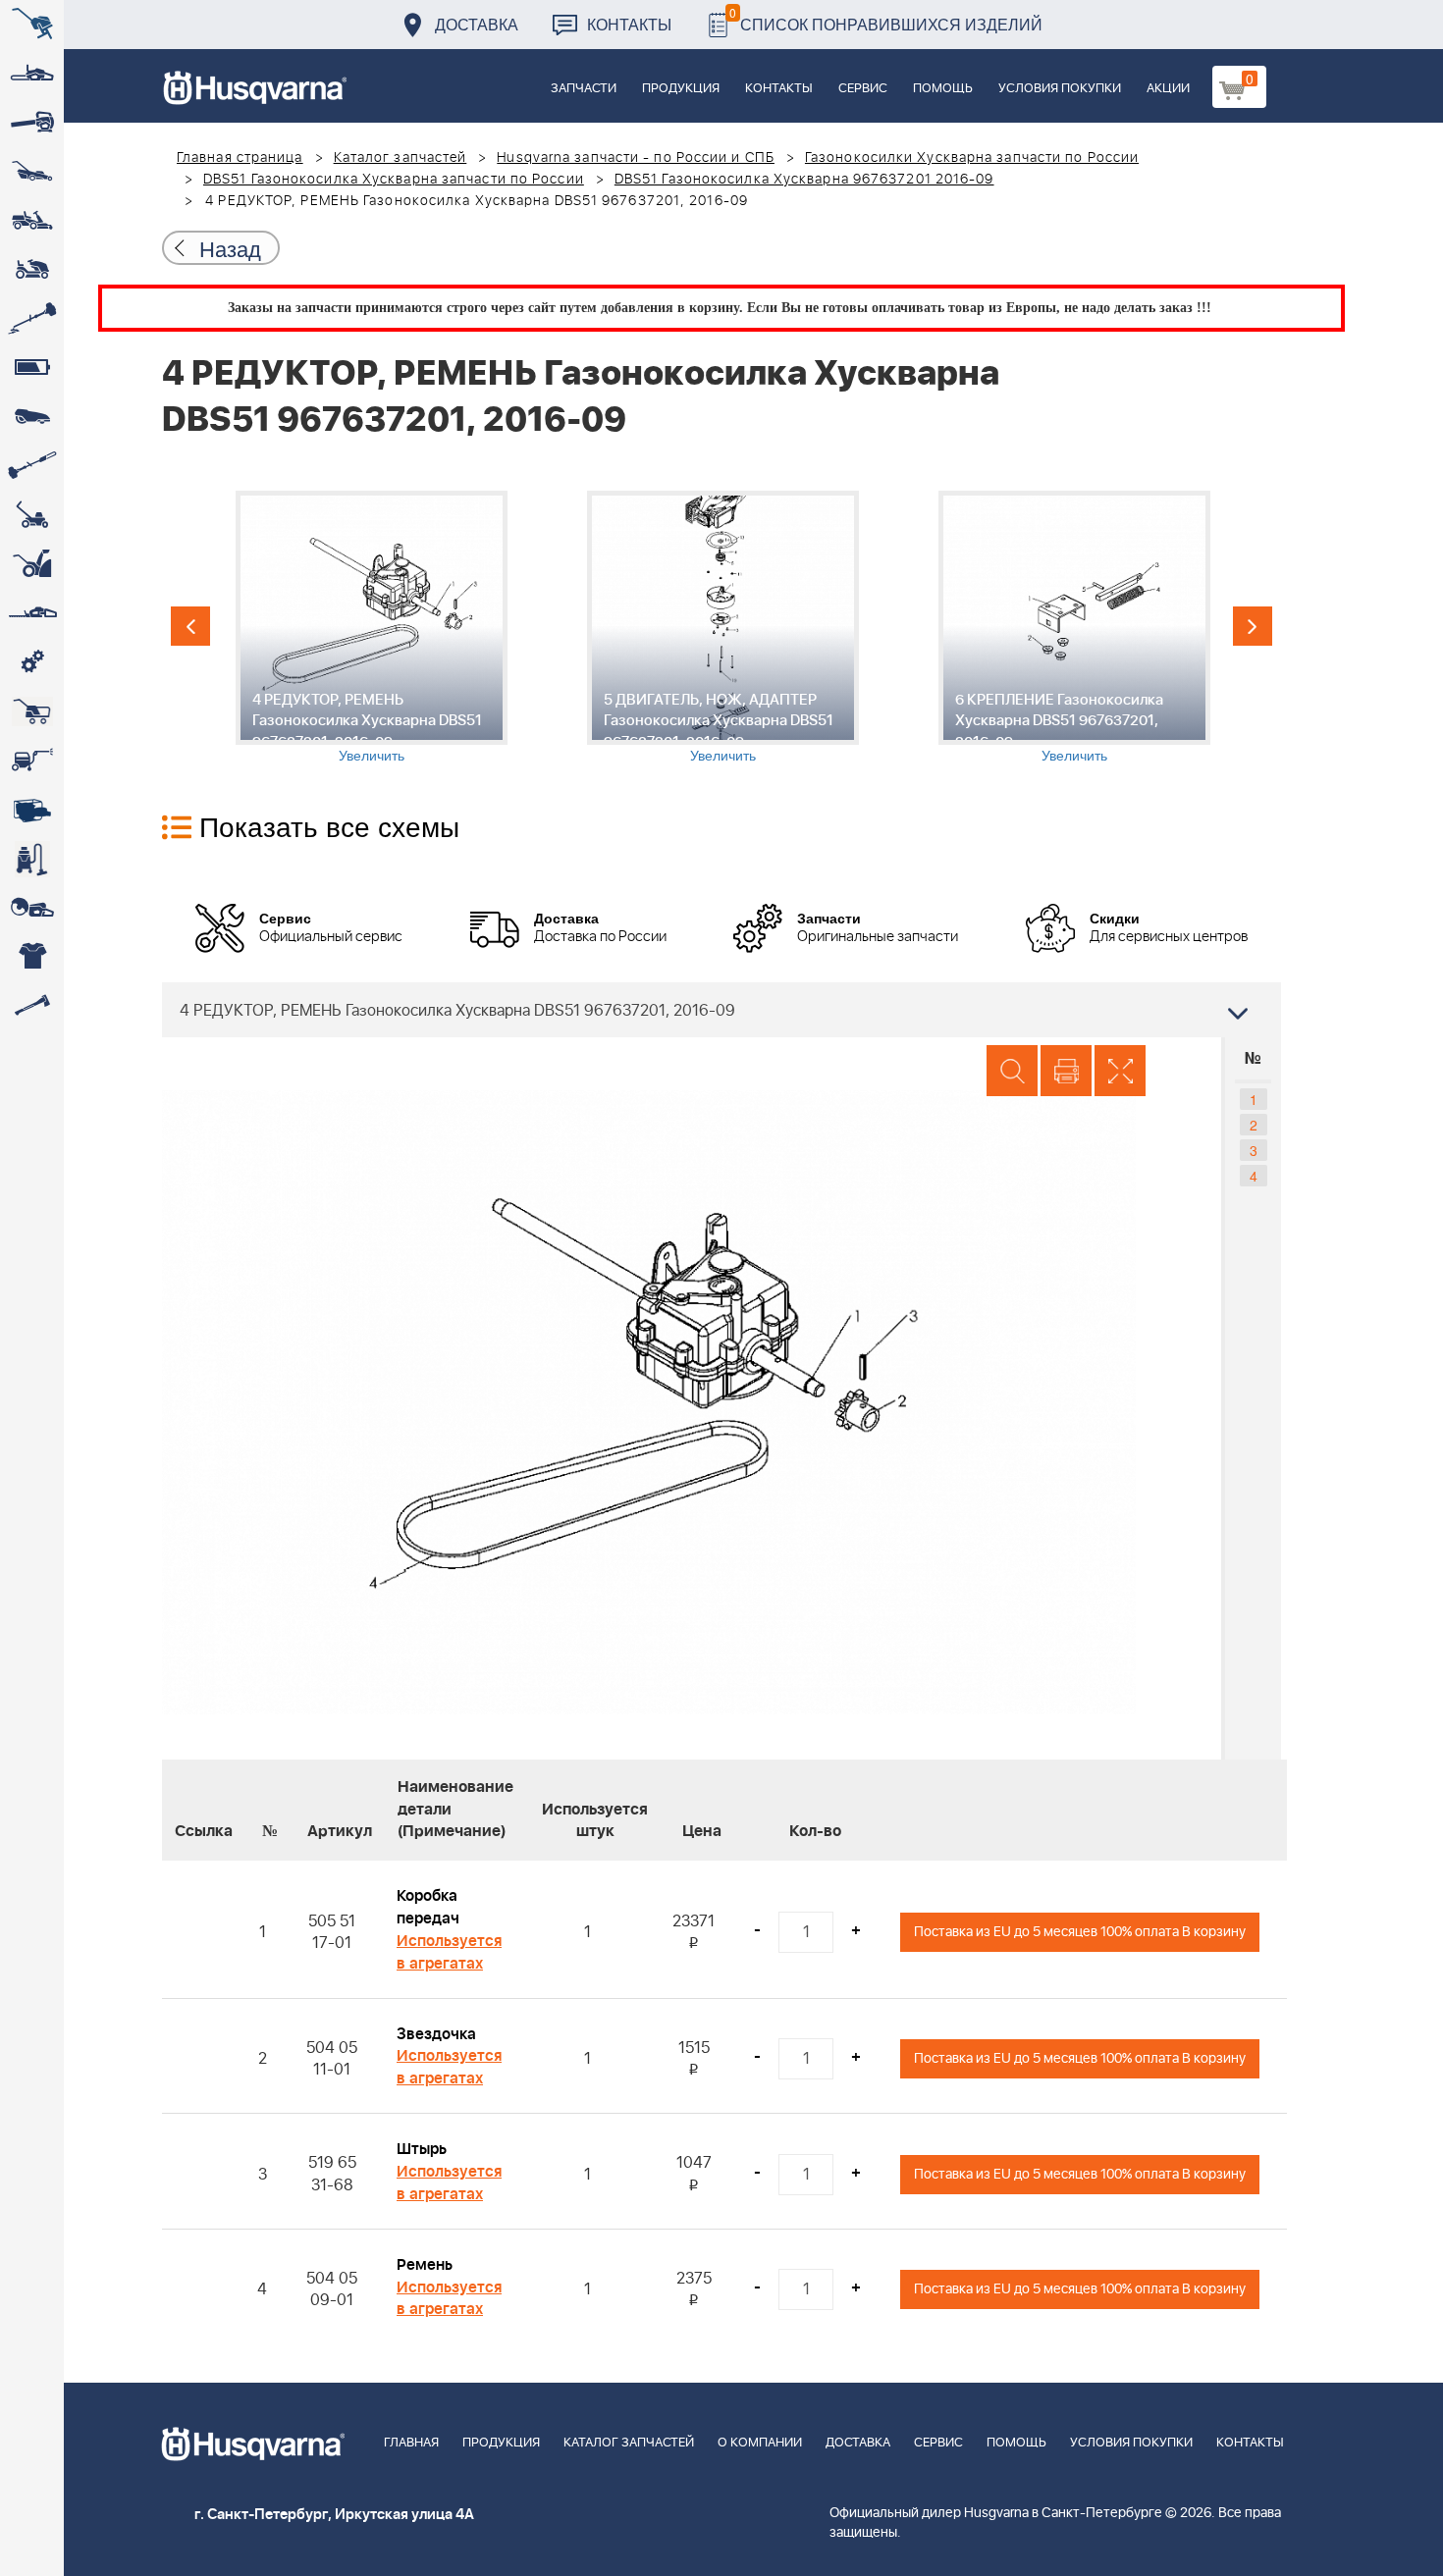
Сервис (863, 89)
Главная (411, 2443)
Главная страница (240, 158)
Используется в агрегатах (449, 1952)
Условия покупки (1060, 89)
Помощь (943, 89)
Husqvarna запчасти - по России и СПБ (636, 158)
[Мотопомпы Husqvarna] (32, 810)
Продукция (681, 89)
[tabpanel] (371, 628)
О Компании (760, 2443)
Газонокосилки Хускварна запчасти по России (972, 158)
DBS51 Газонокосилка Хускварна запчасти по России (394, 180)
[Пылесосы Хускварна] (32, 859)
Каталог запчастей (401, 158)
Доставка (477, 24)
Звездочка (436, 2034)
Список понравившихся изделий (886, 19)
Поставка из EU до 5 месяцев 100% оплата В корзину (1080, 1932)
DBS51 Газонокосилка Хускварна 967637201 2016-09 (804, 180)
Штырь (422, 2149)
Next (1253, 626)
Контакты (629, 24)
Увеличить (372, 755)
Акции (1168, 89)
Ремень (425, 2265)
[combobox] (721, 1010)
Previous (190, 626)
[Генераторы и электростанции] (32, 711)
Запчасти (584, 89)
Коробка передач (428, 1907)
